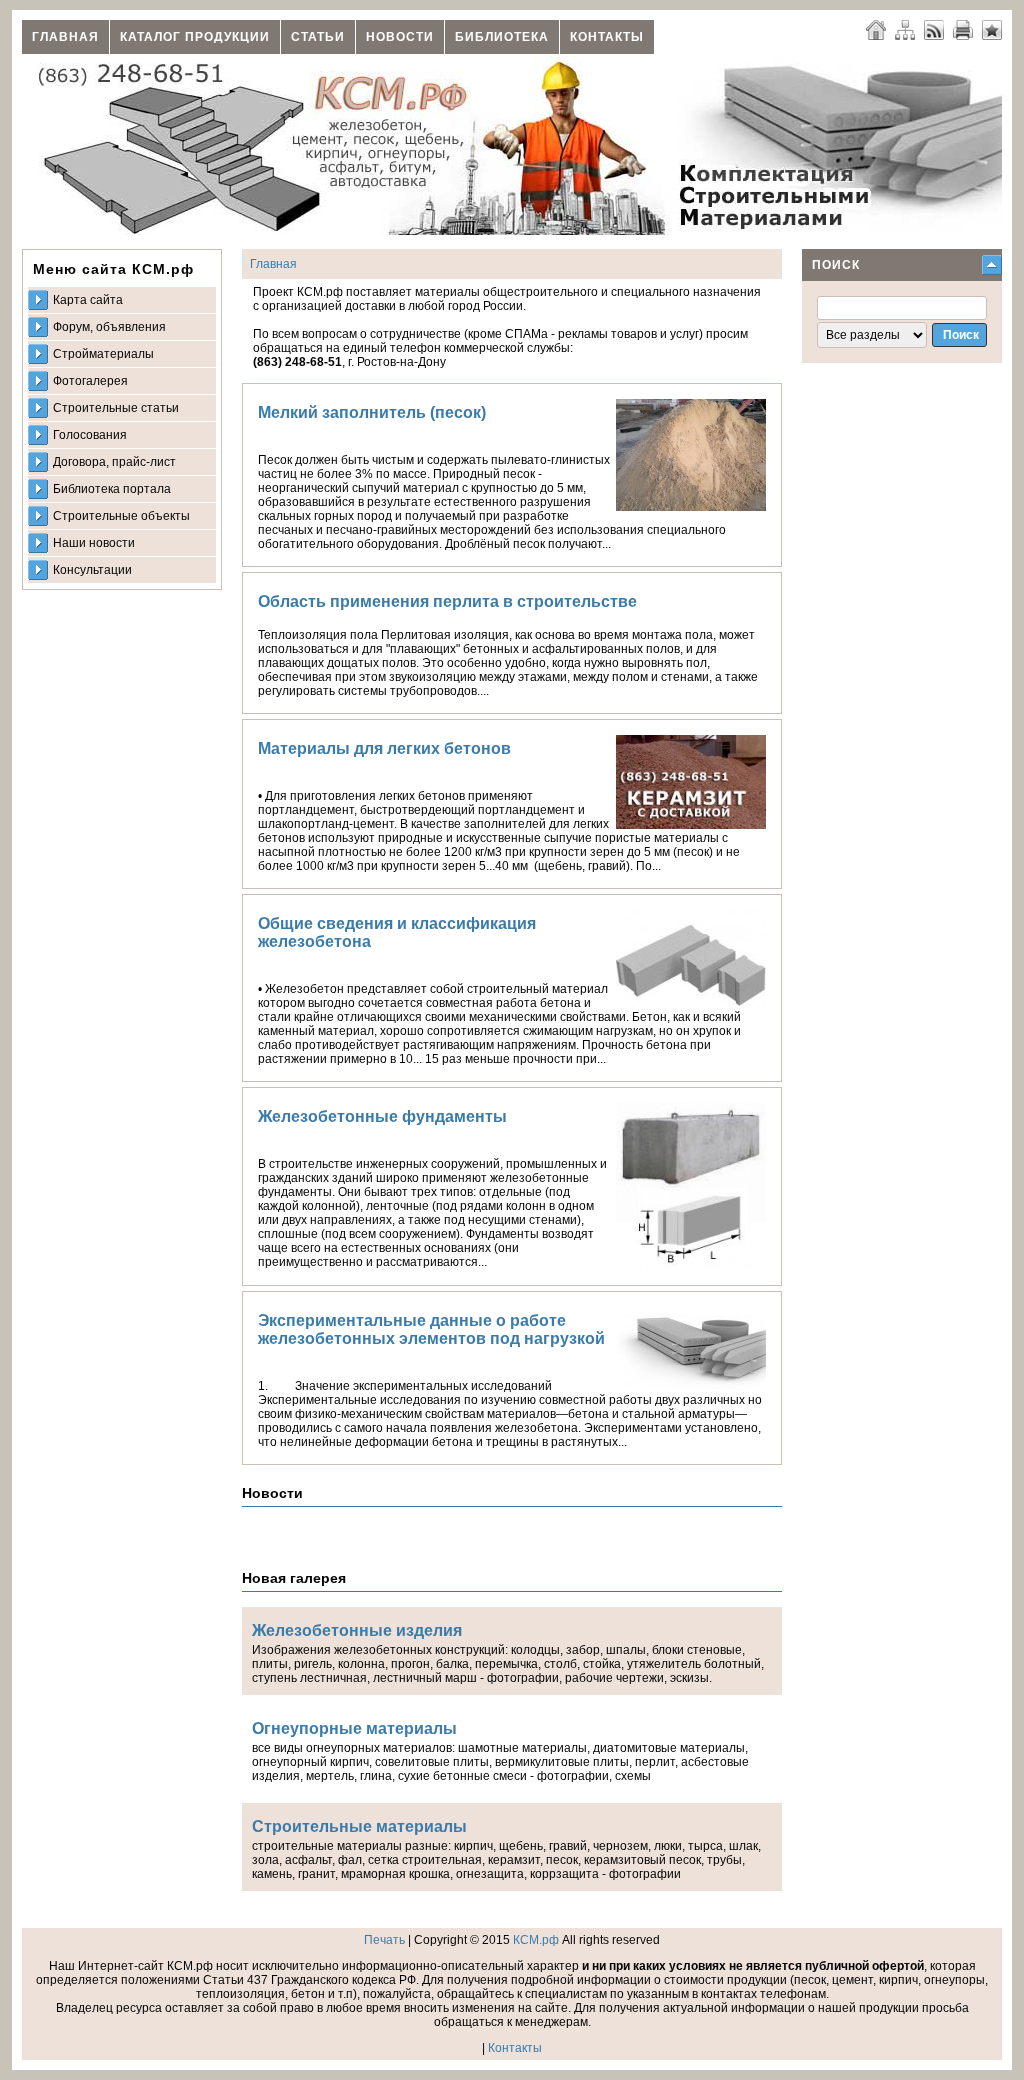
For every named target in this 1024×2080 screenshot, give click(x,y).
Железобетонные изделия (357, 1630)
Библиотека (502, 37)
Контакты (607, 37)
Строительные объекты (121, 516)
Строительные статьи (116, 408)
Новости (400, 37)
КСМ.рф (536, 1940)
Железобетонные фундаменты (382, 1116)
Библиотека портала (112, 489)
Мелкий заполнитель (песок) (372, 412)
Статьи (318, 37)
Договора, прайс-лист (114, 462)
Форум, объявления (109, 327)
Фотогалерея (90, 381)
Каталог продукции (195, 37)
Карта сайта (88, 300)
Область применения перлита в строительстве (447, 601)
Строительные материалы (359, 1826)
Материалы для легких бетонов (384, 748)
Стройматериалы (103, 354)
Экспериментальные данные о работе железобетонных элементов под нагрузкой (431, 1329)
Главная (65, 37)
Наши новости (94, 543)
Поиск (836, 265)
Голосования (90, 435)
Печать (384, 1940)
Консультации (92, 570)
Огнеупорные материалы (354, 1728)
